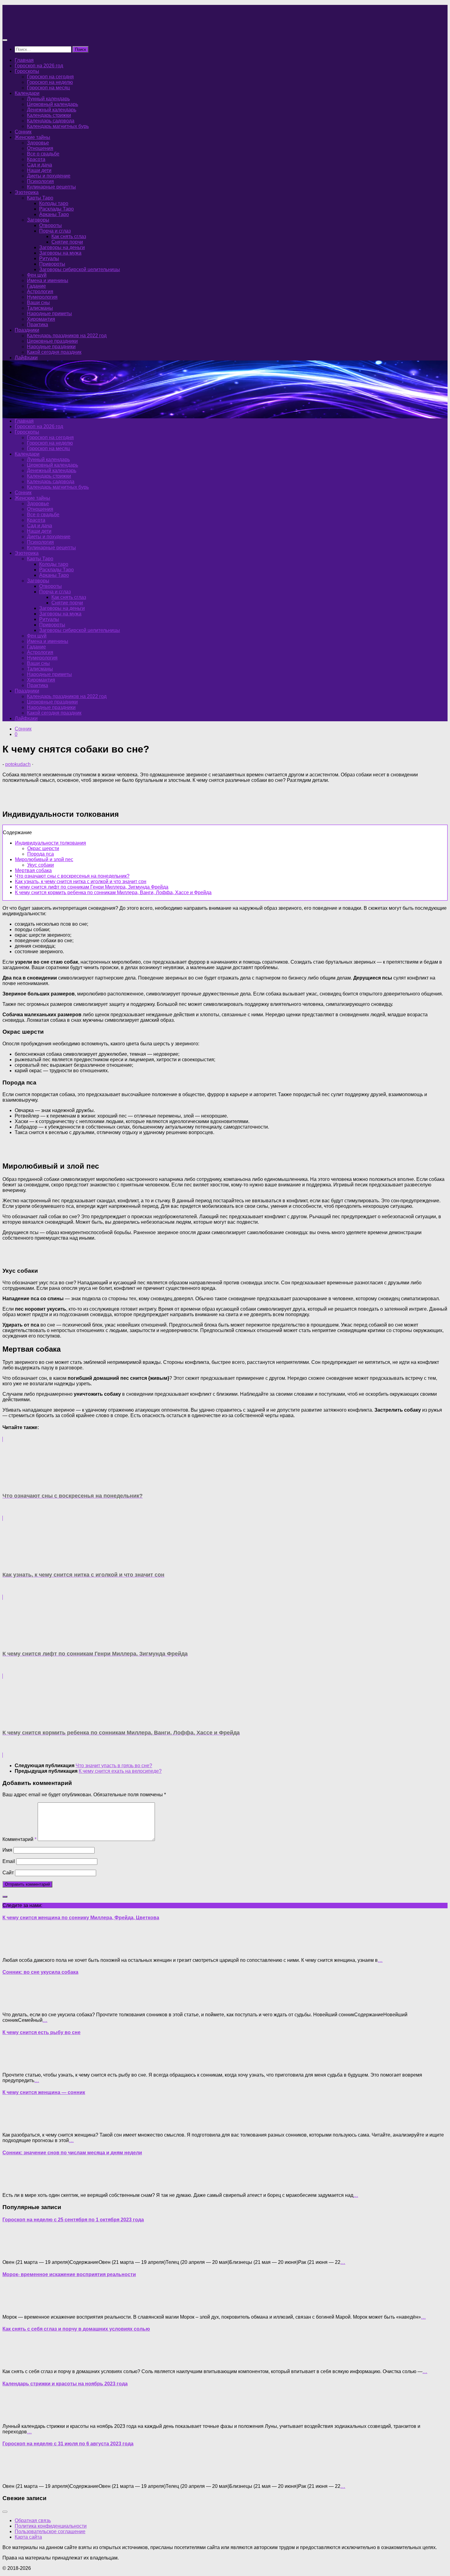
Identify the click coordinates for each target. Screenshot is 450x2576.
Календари (27, 93)
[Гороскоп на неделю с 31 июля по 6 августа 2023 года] (15, 2476)
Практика (37, 325)
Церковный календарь (52, 104)
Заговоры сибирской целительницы (80, 269)
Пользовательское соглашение (50, 2531)
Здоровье (38, 143)
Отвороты (51, 225)
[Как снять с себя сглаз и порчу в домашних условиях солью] (15, 2361)
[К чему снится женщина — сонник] (15, 2124)
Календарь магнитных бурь (58, 126)
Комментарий (19, 1839)
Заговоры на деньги (62, 247)
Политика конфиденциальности (51, 2526)
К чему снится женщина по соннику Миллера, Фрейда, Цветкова (81, 1918)
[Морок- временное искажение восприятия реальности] (15, 2307)
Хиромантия (41, 319)
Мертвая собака (33, 870)
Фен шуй (37, 275)
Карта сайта (28, 2537)
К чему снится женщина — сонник (44, 2092)
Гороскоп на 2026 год (39, 66)
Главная (24, 60)
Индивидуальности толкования (51, 843)
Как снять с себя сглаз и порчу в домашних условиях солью (76, 2329)
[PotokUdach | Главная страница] (68, 28)
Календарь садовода (51, 121)
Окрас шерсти (43, 848)
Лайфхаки (26, 358)
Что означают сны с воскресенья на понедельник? (72, 876)
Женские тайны (32, 137)
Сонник (23, 132)
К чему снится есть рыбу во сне (41, 2032)
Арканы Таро (54, 214)
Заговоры (38, 220)
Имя (7, 1850)
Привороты (52, 264)
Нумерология (42, 297)
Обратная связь (33, 2520)
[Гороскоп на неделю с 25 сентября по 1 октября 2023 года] (15, 2252)
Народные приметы (49, 314)
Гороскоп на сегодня (50, 77)
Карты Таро (40, 198)
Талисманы (40, 308)
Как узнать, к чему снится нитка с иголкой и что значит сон (81, 881)
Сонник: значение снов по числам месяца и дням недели (72, 2153)
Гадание (36, 286)
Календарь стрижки (49, 115)
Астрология (40, 291)
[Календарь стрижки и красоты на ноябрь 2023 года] (15, 2416)
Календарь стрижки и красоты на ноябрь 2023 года (65, 2384)
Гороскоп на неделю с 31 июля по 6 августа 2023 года (68, 2444)
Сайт (8, 1873)
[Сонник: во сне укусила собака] (15, 2004)
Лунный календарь (48, 99)
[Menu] (5, 40)
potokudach (18, 764)
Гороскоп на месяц (48, 88)
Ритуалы (49, 258)
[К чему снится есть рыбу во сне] (15, 2065)
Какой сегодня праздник (54, 352)
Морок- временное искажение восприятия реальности (69, 2274)
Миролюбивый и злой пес (44, 859)
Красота (36, 159)
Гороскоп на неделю (50, 82)
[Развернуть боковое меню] (5, 1897)
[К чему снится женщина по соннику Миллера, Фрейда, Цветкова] (15, 1950)
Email (9, 1861)
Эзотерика (27, 192)
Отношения (40, 148)
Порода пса (41, 854)
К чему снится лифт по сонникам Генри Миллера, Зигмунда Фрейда (92, 887)
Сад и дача (39, 165)
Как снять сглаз (69, 236)
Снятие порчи (67, 242)
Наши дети (39, 170)
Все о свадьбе (43, 154)
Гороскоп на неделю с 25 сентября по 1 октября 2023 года (73, 2220)
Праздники (27, 330)
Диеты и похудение (49, 176)
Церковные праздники (52, 341)
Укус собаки (41, 865)
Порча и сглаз (55, 231)
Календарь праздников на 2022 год (67, 336)
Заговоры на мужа (60, 253)
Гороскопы (27, 71)
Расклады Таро (56, 209)
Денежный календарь (52, 110)
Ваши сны (38, 302)
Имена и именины (48, 280)
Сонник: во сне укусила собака (40, 1972)
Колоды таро (54, 203)
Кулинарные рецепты (51, 187)
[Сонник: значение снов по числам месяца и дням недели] (15, 2185)
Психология (40, 181)
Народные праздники (51, 347)
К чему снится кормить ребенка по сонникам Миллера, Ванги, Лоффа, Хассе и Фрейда (113, 892)
